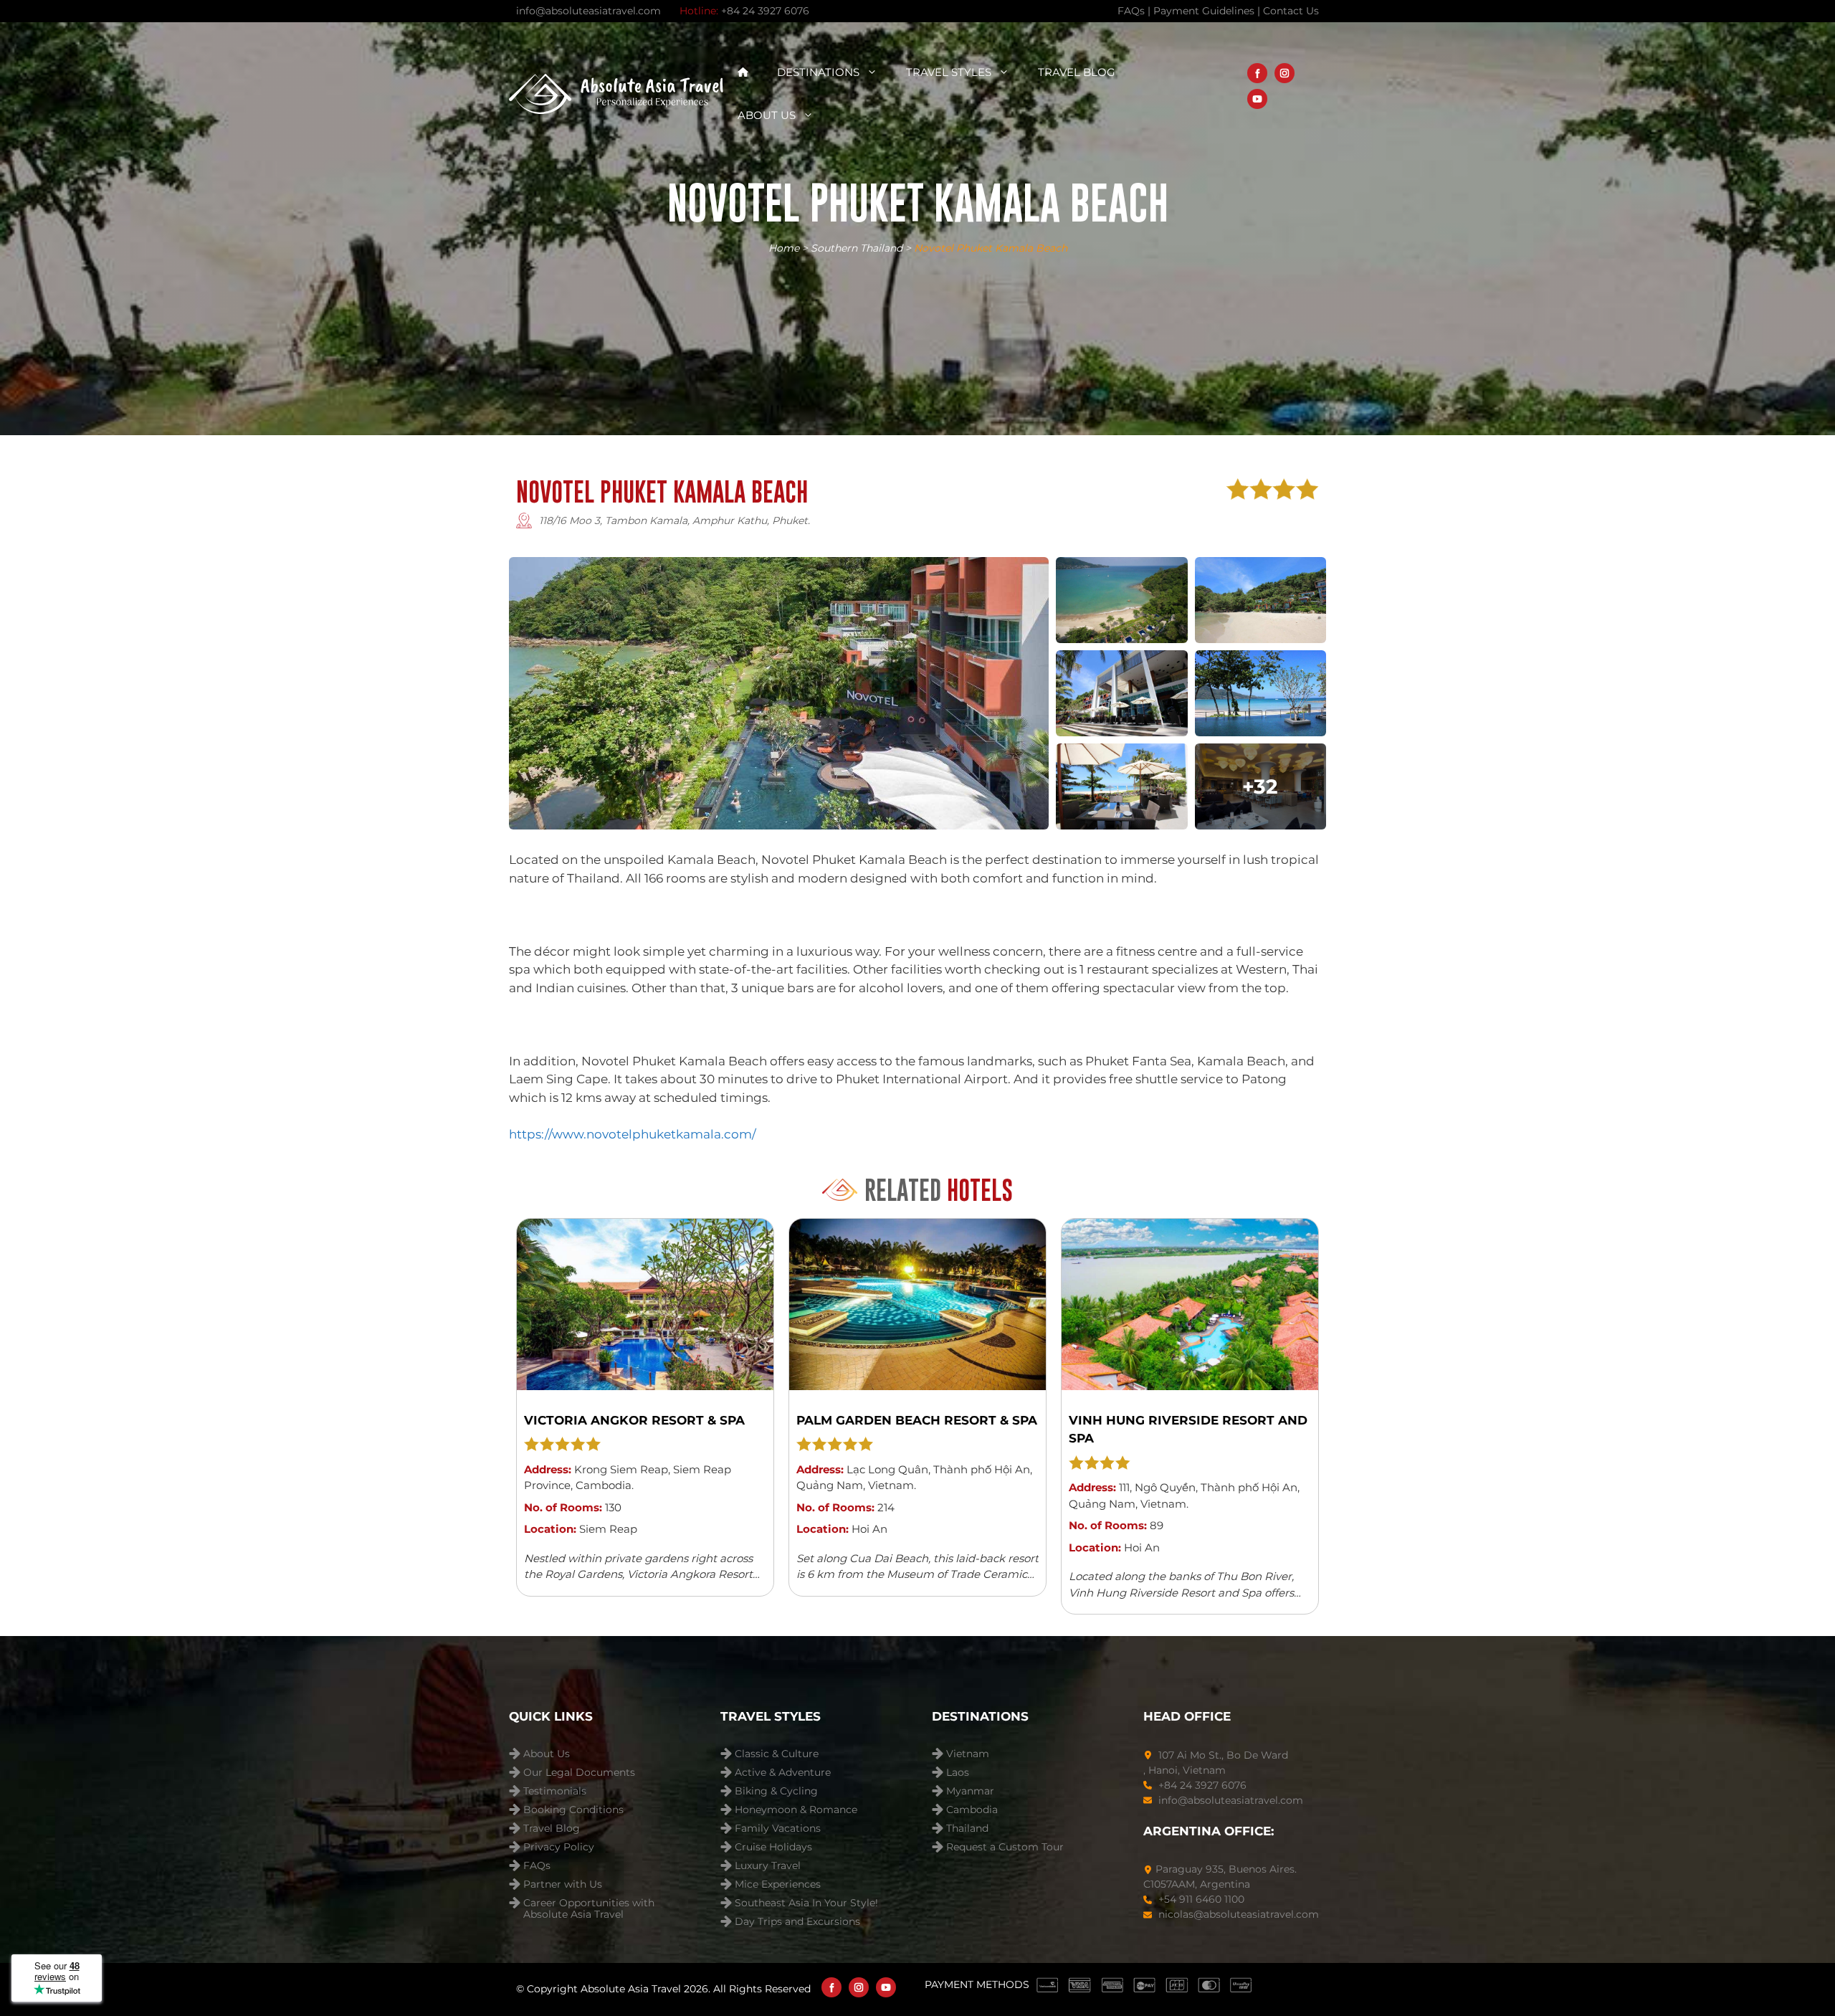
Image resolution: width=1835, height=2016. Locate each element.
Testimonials (555, 1791)
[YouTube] (1257, 99)
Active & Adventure (783, 1773)
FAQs (537, 1866)
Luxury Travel (768, 1866)
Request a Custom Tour (1005, 1847)
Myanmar (970, 1791)
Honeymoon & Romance (796, 1810)
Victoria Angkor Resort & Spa (634, 1420)
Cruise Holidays (773, 1847)
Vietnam (968, 1754)
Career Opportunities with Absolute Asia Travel (589, 1905)
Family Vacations (778, 1829)
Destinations (818, 72)
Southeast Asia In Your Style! (806, 1903)
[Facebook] (1257, 73)
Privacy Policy (559, 1847)
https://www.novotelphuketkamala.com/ (633, 1134)
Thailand (967, 1829)
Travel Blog (1077, 72)
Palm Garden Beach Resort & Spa (917, 1420)
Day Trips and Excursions (797, 1922)
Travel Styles (949, 72)
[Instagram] (1284, 73)
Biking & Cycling (776, 1791)
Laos (958, 1773)
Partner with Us (563, 1884)
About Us (767, 115)
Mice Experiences (778, 1884)
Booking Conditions (573, 1810)
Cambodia (972, 1810)
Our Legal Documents (579, 1773)
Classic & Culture (777, 1754)
